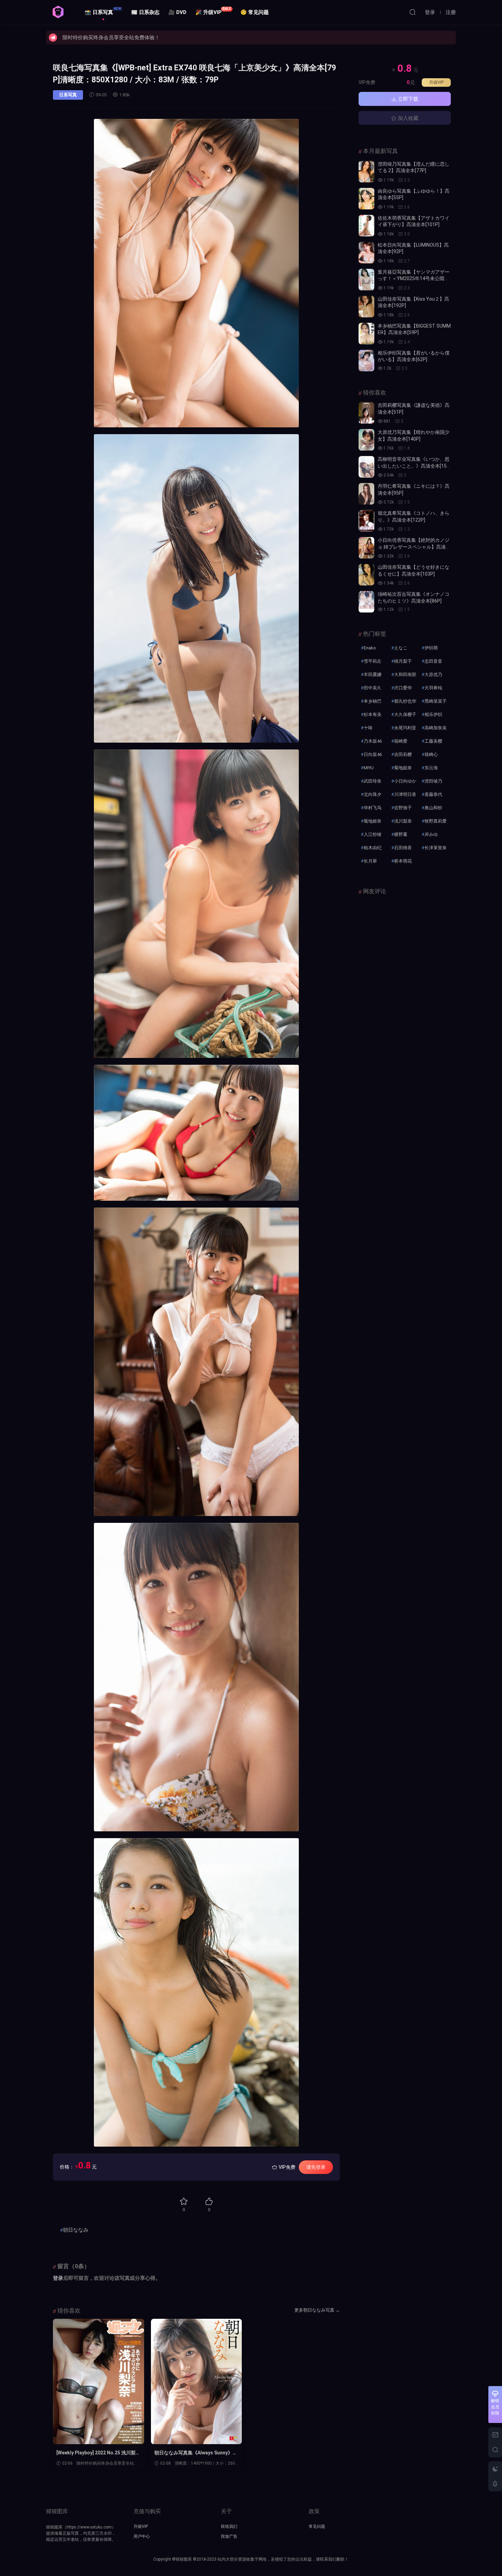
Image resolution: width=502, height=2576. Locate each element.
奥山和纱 (433, 808)
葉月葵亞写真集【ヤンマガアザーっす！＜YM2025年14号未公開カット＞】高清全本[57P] (414, 279)
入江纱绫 (373, 834)
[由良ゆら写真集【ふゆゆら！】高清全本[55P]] (366, 199)
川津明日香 (405, 794)
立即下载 (407, 99)
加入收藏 (407, 118)
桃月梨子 (403, 661)
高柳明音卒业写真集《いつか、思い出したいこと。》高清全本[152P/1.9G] (414, 466)
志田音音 (433, 661)
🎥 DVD (177, 12)
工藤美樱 (433, 741)
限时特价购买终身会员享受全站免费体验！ (111, 38)
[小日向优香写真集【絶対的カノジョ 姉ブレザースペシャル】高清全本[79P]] (366, 548)
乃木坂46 (373, 741)
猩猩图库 (58, 12)
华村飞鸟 (373, 808)
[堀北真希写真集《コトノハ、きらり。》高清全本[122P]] (366, 521)
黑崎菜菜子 (436, 701)
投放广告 (229, 2536)
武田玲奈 (373, 781)
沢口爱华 (403, 688)
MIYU (369, 768)
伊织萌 (431, 648)
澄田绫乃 (433, 781)
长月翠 (370, 861)
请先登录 (316, 2167)
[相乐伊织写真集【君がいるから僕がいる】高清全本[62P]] (366, 361)
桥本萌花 (403, 861)
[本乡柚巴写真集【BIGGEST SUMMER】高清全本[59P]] (366, 334)
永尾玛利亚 (405, 728)
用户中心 (142, 2536)
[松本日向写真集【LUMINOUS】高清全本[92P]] (366, 253)
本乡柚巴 (373, 701)
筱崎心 (431, 754)
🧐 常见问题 (255, 12)
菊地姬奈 (373, 821)
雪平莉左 (373, 661)
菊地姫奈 (403, 768)
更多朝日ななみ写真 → (317, 2310)
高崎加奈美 (436, 728)
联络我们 (229, 2526)
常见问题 (317, 2526)
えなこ (401, 648)
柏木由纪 (373, 848)
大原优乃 (433, 674)
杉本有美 (373, 714)
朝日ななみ (76, 2230)
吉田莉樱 (403, 754)
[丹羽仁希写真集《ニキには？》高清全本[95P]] (366, 494)
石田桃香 (403, 848)
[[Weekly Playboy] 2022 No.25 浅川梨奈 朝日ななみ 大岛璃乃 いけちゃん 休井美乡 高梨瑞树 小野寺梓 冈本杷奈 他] (99, 2381)
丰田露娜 (373, 674)
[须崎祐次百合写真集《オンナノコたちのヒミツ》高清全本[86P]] (366, 602)
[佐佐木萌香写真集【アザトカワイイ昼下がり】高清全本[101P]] (366, 226)
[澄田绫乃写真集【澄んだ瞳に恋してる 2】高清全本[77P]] (366, 172)
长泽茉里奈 (436, 848)
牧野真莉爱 (436, 821)
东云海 (431, 768)
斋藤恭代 (433, 794)
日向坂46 (373, 754)
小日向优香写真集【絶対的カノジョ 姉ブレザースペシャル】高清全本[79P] (414, 547)
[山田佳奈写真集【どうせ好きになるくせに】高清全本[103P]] (366, 575)
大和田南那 (405, 674)
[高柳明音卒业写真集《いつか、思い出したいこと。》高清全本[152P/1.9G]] (366, 467)
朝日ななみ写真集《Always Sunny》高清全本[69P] (196, 2453)
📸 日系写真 (103, 11)
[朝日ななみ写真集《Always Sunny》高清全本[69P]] (197, 2381)
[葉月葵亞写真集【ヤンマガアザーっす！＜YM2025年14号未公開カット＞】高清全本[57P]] (366, 280)
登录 (58, 2278)
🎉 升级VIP (213, 11)
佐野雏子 (403, 808)
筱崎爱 (401, 741)
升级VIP (436, 82)
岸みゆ (431, 834)
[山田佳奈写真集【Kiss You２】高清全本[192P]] (366, 307)
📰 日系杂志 (145, 12)
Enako (370, 648)
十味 (368, 728)
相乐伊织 (433, 714)
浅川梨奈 (403, 821)
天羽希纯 (433, 688)
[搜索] (413, 12)
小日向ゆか (405, 781)
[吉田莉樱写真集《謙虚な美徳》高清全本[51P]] (366, 413)
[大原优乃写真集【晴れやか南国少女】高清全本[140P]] (366, 440)
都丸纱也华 (405, 701)
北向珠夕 (373, 794)
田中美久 (373, 688)
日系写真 (68, 95)
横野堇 (401, 834)
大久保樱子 (405, 714)
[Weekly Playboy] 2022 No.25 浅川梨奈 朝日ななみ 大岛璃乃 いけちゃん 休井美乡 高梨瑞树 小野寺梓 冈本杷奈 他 (98, 2453)
